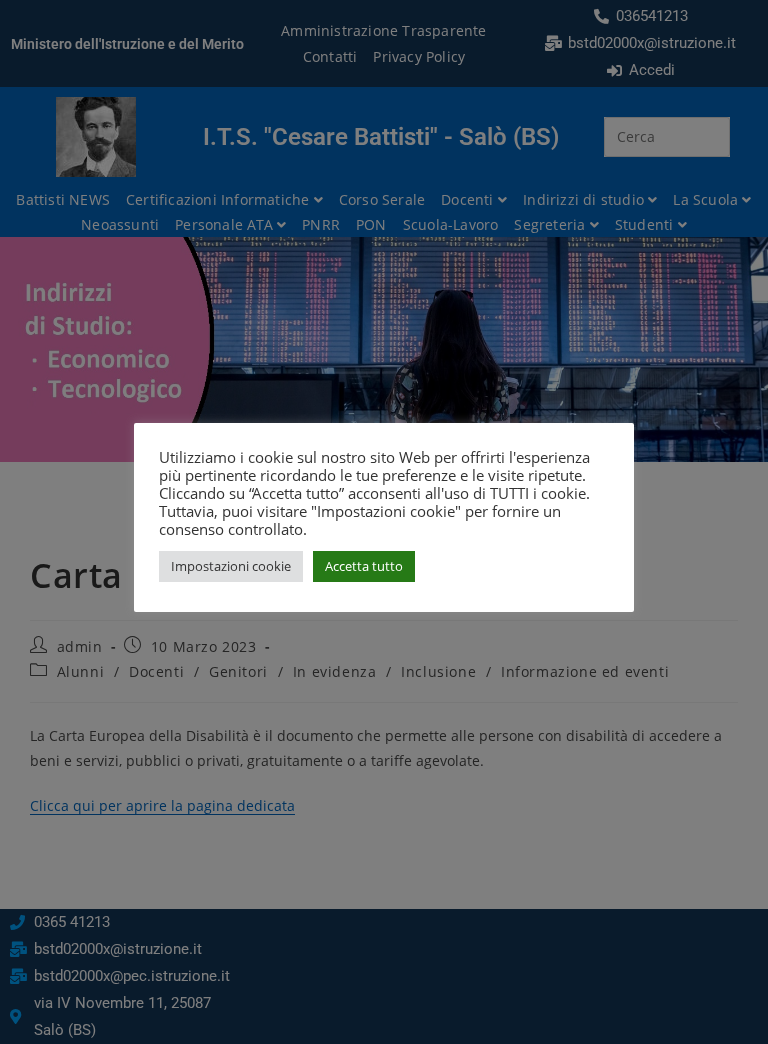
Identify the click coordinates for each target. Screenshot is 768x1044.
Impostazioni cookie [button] (231, 566)
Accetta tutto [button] (364, 566)
